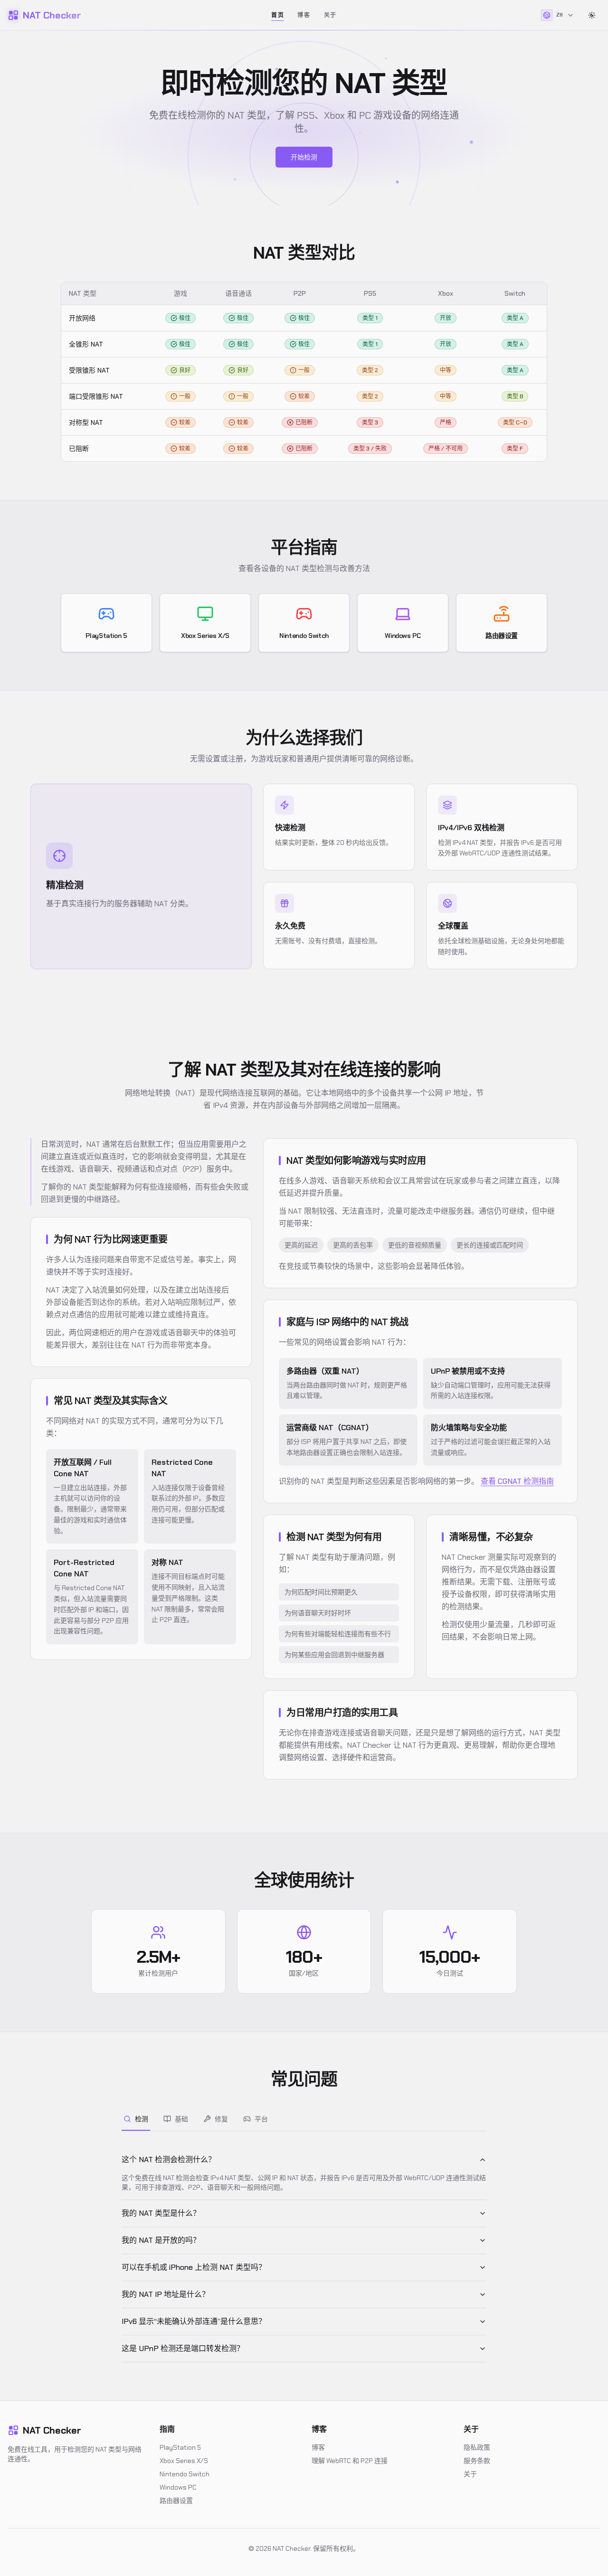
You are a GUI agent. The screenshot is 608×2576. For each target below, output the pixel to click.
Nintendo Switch (185, 2474)
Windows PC (178, 2487)
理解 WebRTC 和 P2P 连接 (350, 2461)
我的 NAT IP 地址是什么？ (166, 2294)
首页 (278, 15)
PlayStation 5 (180, 2447)
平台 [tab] (261, 2119)
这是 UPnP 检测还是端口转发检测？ (183, 2348)
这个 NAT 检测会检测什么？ (169, 2159)
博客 (304, 15)
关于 (330, 15)
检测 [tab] (142, 2119)
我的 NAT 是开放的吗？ (161, 2240)
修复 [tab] (221, 2119)
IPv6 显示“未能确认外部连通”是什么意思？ (194, 2321)
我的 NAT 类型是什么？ (161, 2213)
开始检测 (304, 157)
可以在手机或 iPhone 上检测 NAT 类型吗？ (194, 2267)
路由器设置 (176, 2501)
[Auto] (592, 15)
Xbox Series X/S (184, 2461)
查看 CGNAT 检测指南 (517, 1481)
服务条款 (477, 2461)
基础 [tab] (181, 2119)
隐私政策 (477, 2447)
